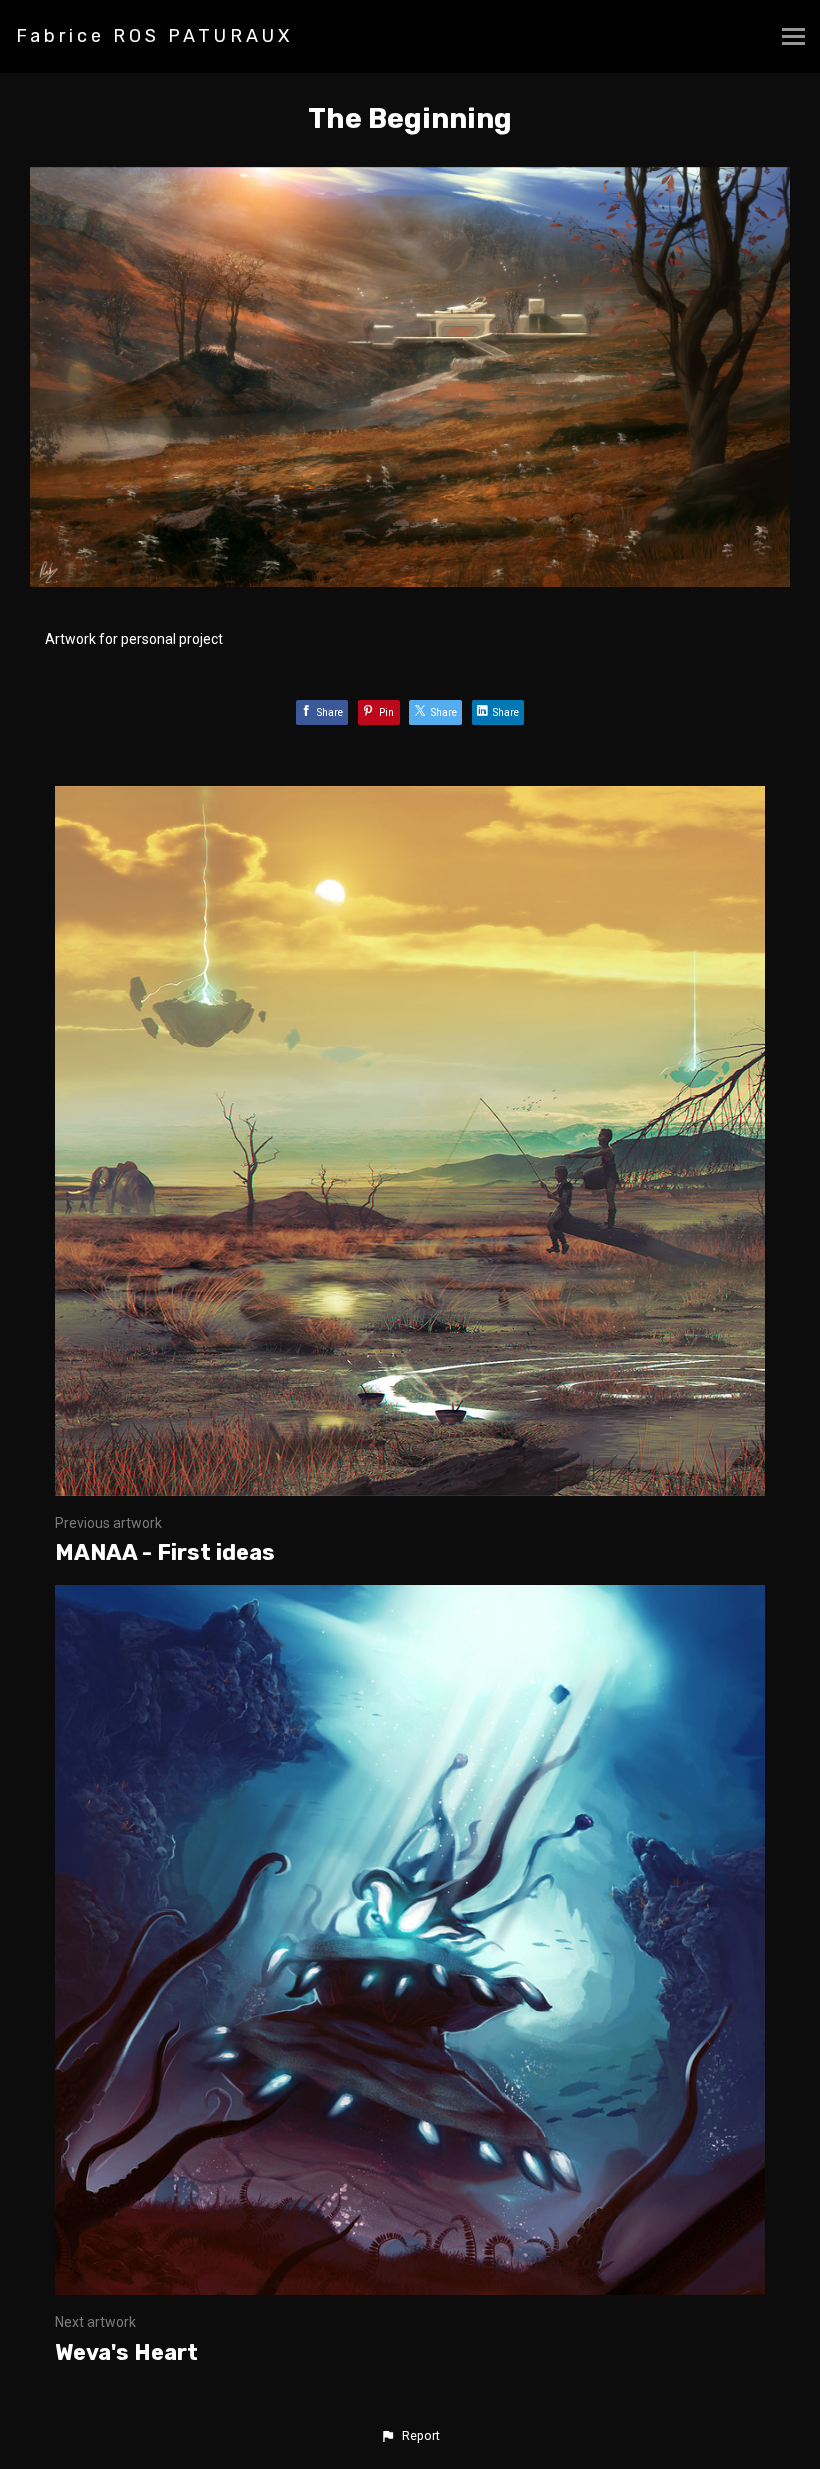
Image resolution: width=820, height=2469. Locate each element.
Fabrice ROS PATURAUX (154, 36)
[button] (410, 2436)
